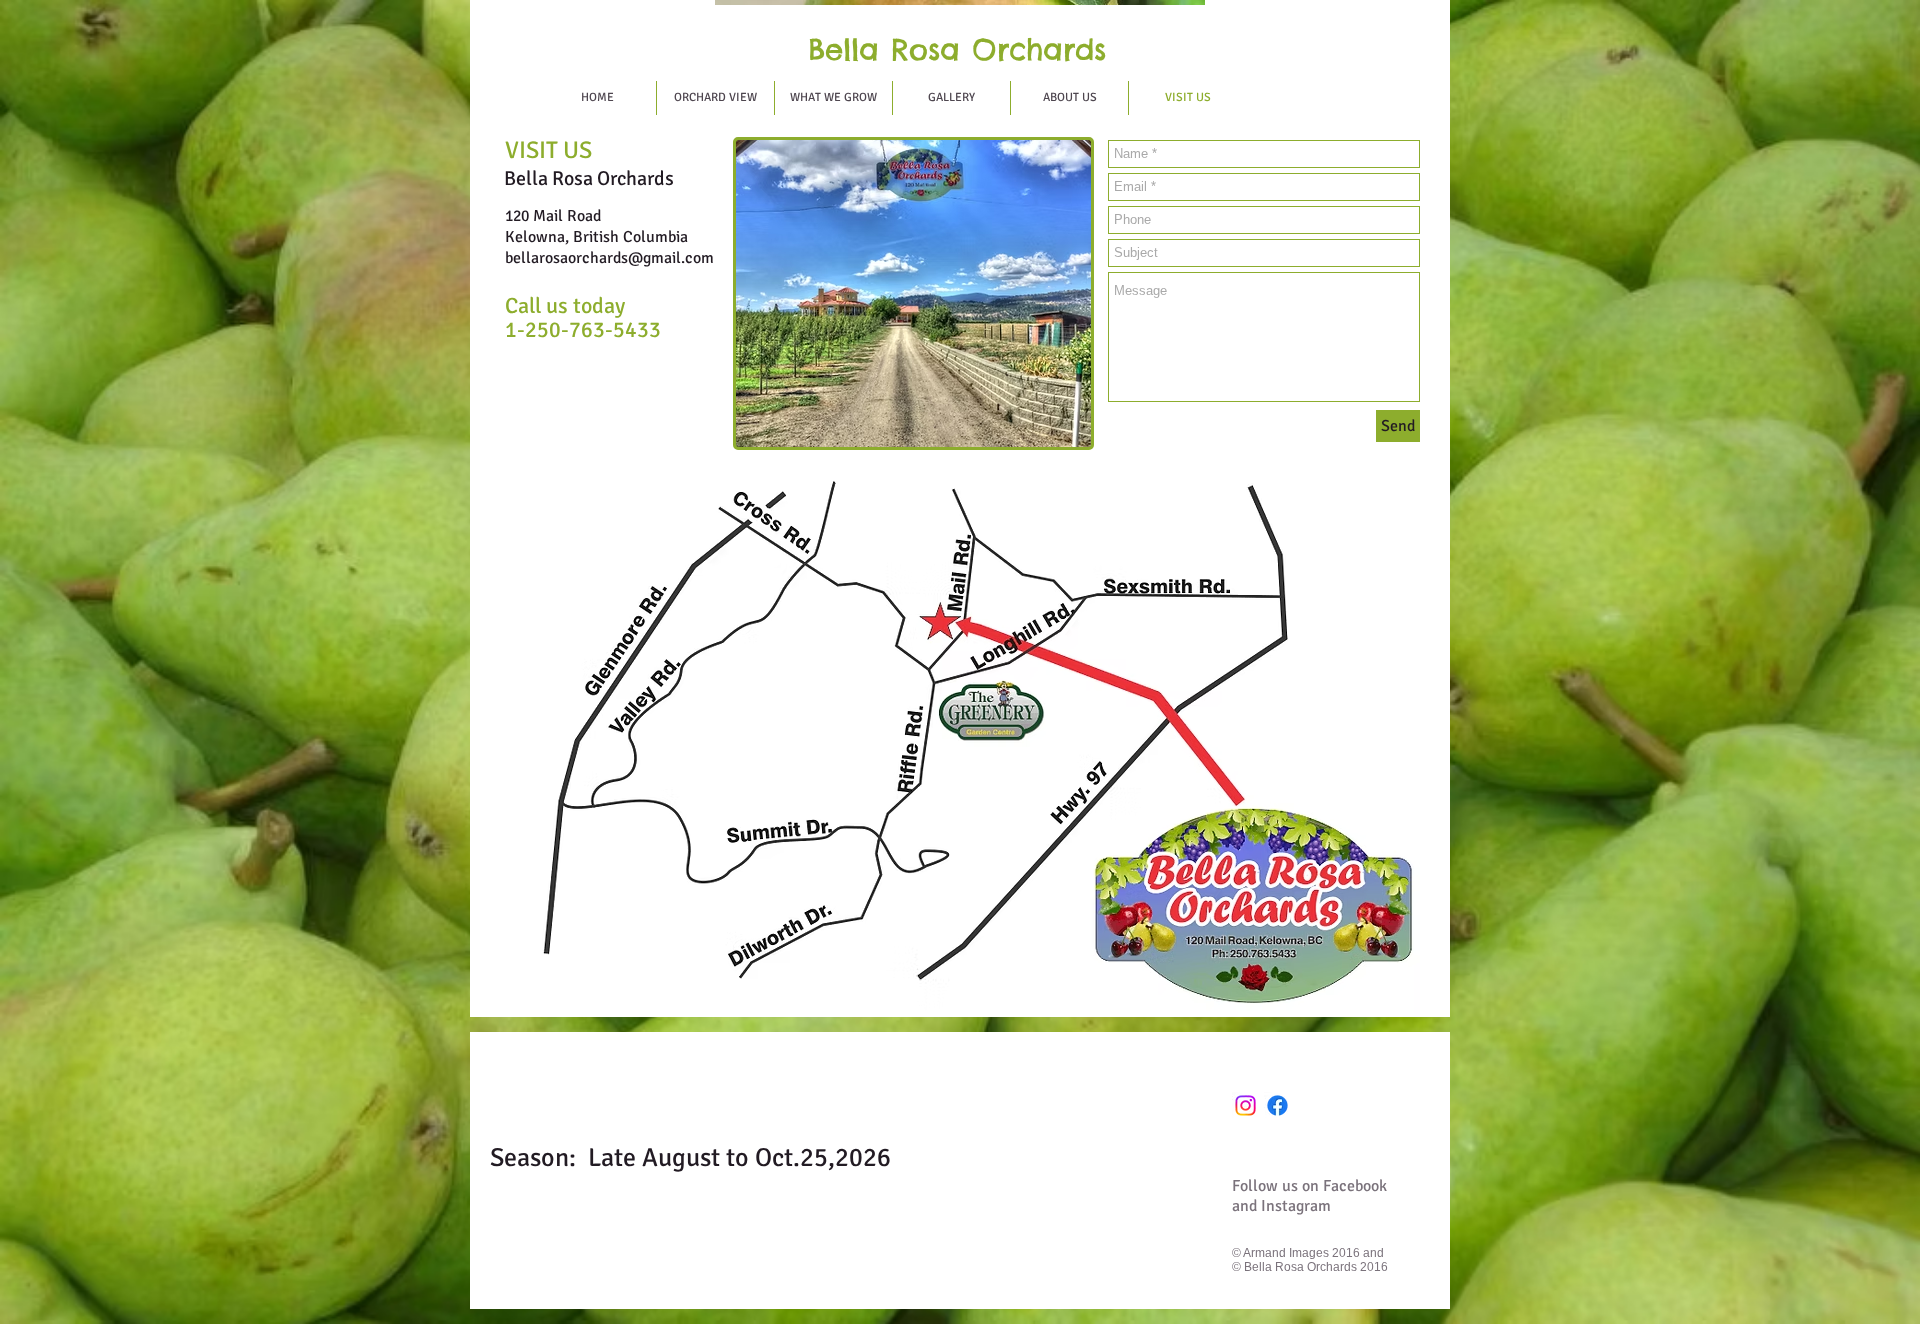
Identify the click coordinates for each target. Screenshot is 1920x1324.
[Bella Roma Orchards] (1277, 1105)
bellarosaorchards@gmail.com (609, 258)
